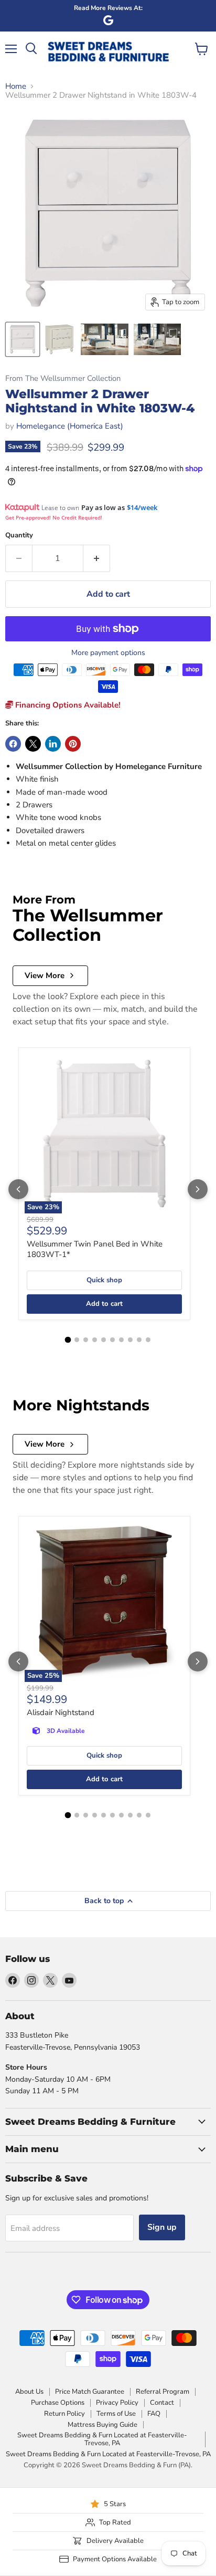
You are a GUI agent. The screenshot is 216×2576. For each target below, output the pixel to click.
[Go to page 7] (121, 1340)
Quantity (19, 536)
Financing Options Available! (67, 705)
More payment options (108, 653)
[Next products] (198, 1189)
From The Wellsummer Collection (63, 378)
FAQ (154, 2414)
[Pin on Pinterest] (73, 744)
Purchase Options (58, 2403)
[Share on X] (33, 744)
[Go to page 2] (77, 1340)
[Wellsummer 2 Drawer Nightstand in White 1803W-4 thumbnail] (23, 339)
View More (45, 975)
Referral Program (163, 2392)
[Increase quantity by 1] (97, 558)
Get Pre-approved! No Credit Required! (54, 517)
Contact (162, 2403)
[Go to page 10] (148, 1340)
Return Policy (64, 2414)
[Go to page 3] (86, 1340)
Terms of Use (116, 2414)
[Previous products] (18, 1189)
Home (16, 86)
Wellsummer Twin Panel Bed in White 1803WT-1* (95, 1249)
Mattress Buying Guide (102, 2425)
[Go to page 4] (95, 1340)
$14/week (142, 507)
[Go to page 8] (130, 1340)
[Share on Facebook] (13, 744)
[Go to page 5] (104, 1340)
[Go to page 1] (68, 1340)
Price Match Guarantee (90, 2392)
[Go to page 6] (112, 1340)
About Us (29, 2392)
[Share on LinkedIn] (53, 744)
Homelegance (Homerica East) (70, 426)
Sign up (162, 2227)
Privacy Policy (117, 2403)
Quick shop (104, 1280)
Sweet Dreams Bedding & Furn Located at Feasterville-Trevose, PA (102, 2439)
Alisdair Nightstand (61, 1712)
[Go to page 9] (139, 1340)
